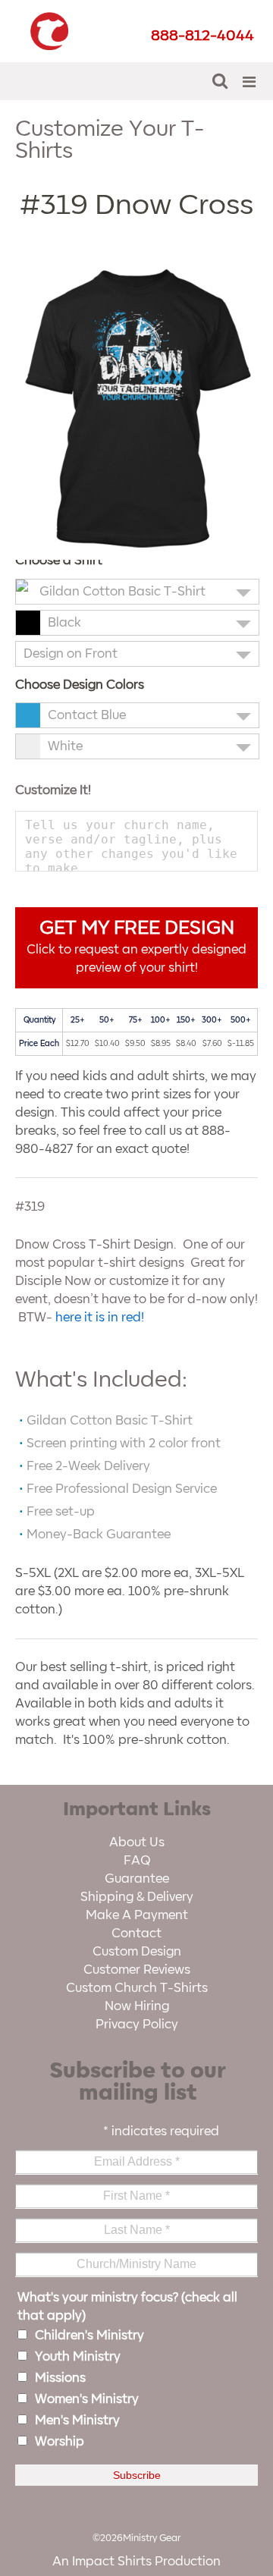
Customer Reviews (137, 1970)
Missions (60, 2378)
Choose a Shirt (59, 561)
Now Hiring (137, 2006)
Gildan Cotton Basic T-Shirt (122, 592)
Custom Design (137, 1952)
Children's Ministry (89, 2336)
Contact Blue (87, 715)
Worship (60, 2442)
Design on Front (71, 654)
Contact (136, 1934)
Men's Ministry (77, 2420)
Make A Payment (137, 1915)
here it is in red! (100, 1318)
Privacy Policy (137, 2025)
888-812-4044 (202, 36)
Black (64, 623)
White (65, 746)
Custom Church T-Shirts (137, 1988)
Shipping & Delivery (137, 1897)
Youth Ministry (78, 2357)
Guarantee (137, 1879)
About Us (137, 1842)
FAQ (137, 1861)
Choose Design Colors (80, 685)
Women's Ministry (87, 2399)
